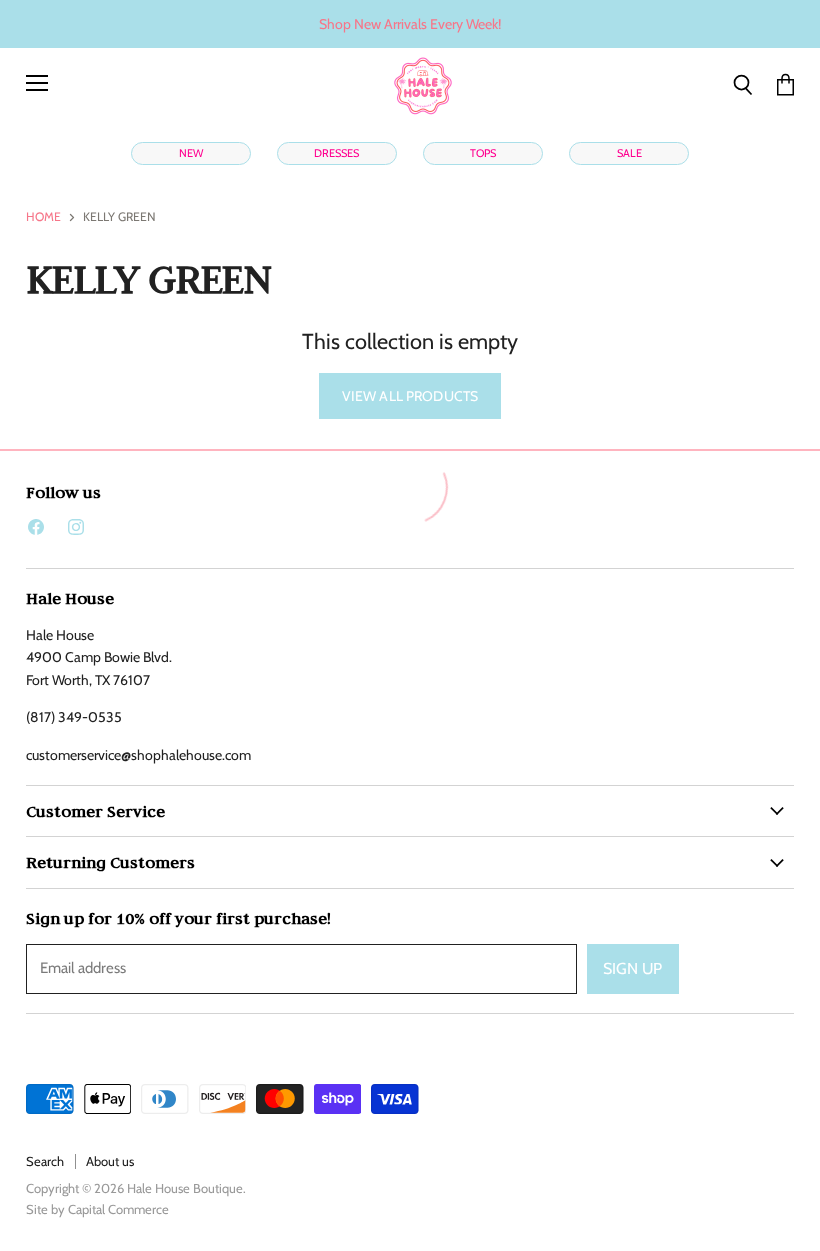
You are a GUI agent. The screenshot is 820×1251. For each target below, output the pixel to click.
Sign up (633, 968)
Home (43, 217)
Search (45, 1161)
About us (110, 1161)
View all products (410, 396)
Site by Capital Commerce (97, 1209)
